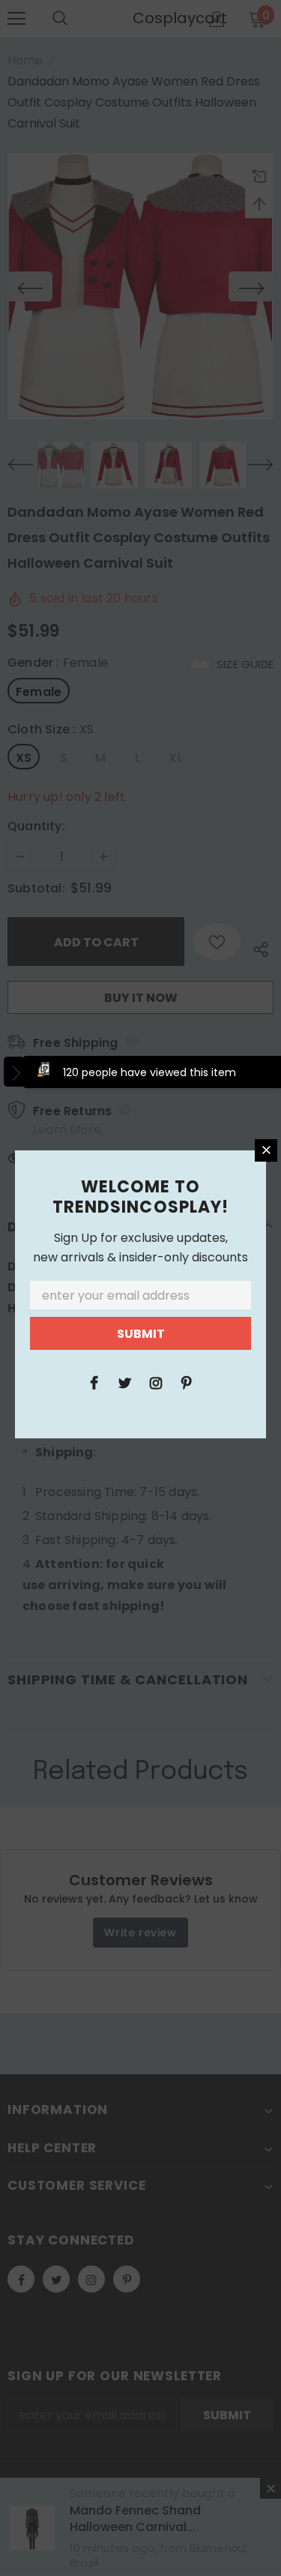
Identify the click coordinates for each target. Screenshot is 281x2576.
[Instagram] (156, 1382)
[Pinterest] (187, 1382)
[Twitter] (125, 1382)
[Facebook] (94, 1382)
